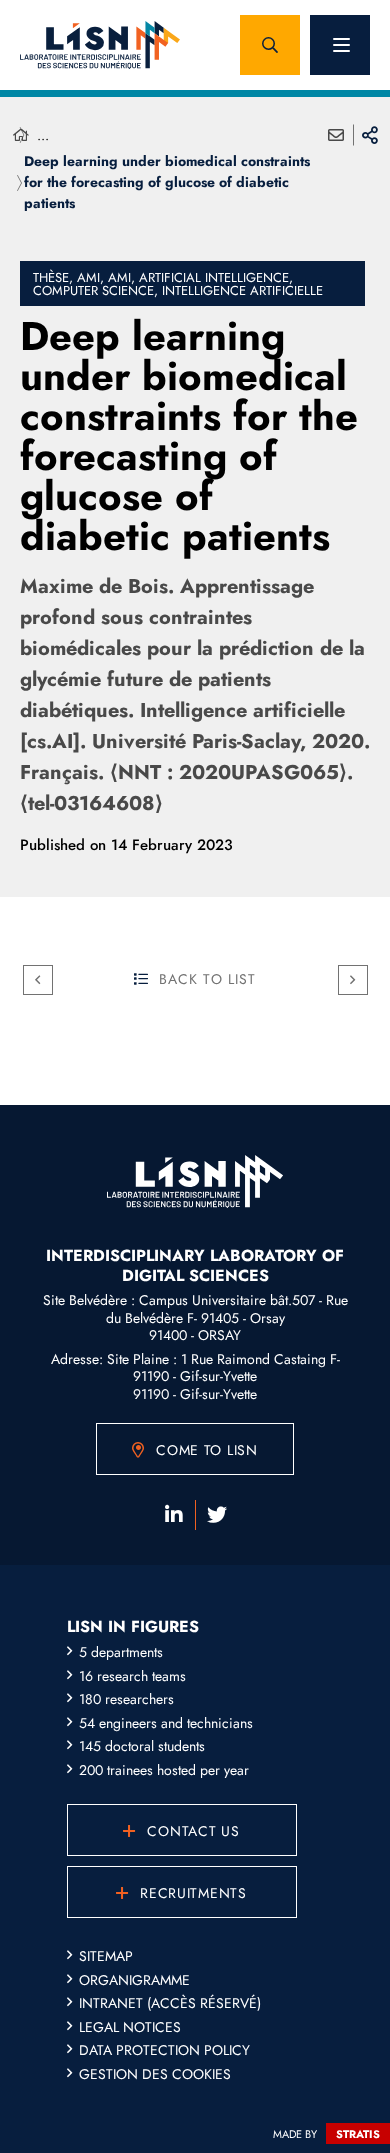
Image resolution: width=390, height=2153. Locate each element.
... (43, 135)
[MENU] (340, 45)
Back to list (207, 979)
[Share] (370, 135)
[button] (270, 45)
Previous (38, 980)
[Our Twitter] (217, 1515)
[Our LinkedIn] (174, 1515)
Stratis (358, 2134)
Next (353, 980)
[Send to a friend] (336, 135)
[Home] (21, 135)
